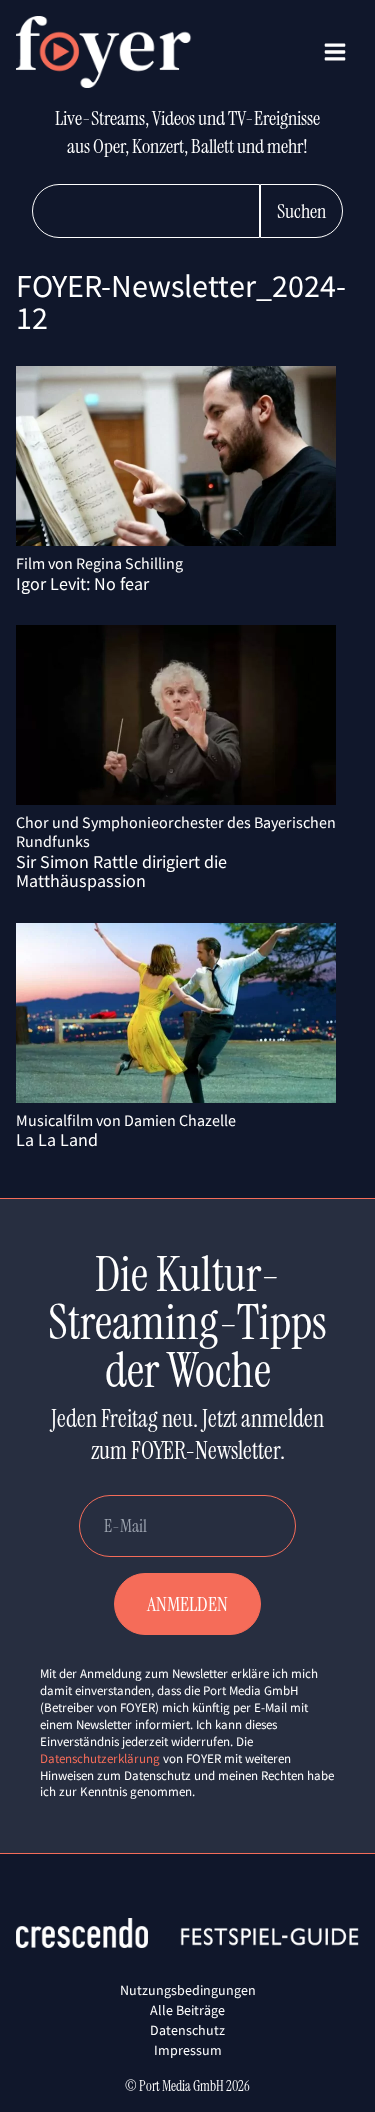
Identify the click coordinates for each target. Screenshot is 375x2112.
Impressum (188, 2050)
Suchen (301, 211)
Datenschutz (187, 2030)
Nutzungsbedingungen (188, 1990)
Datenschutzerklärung (100, 1758)
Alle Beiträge (187, 2010)
